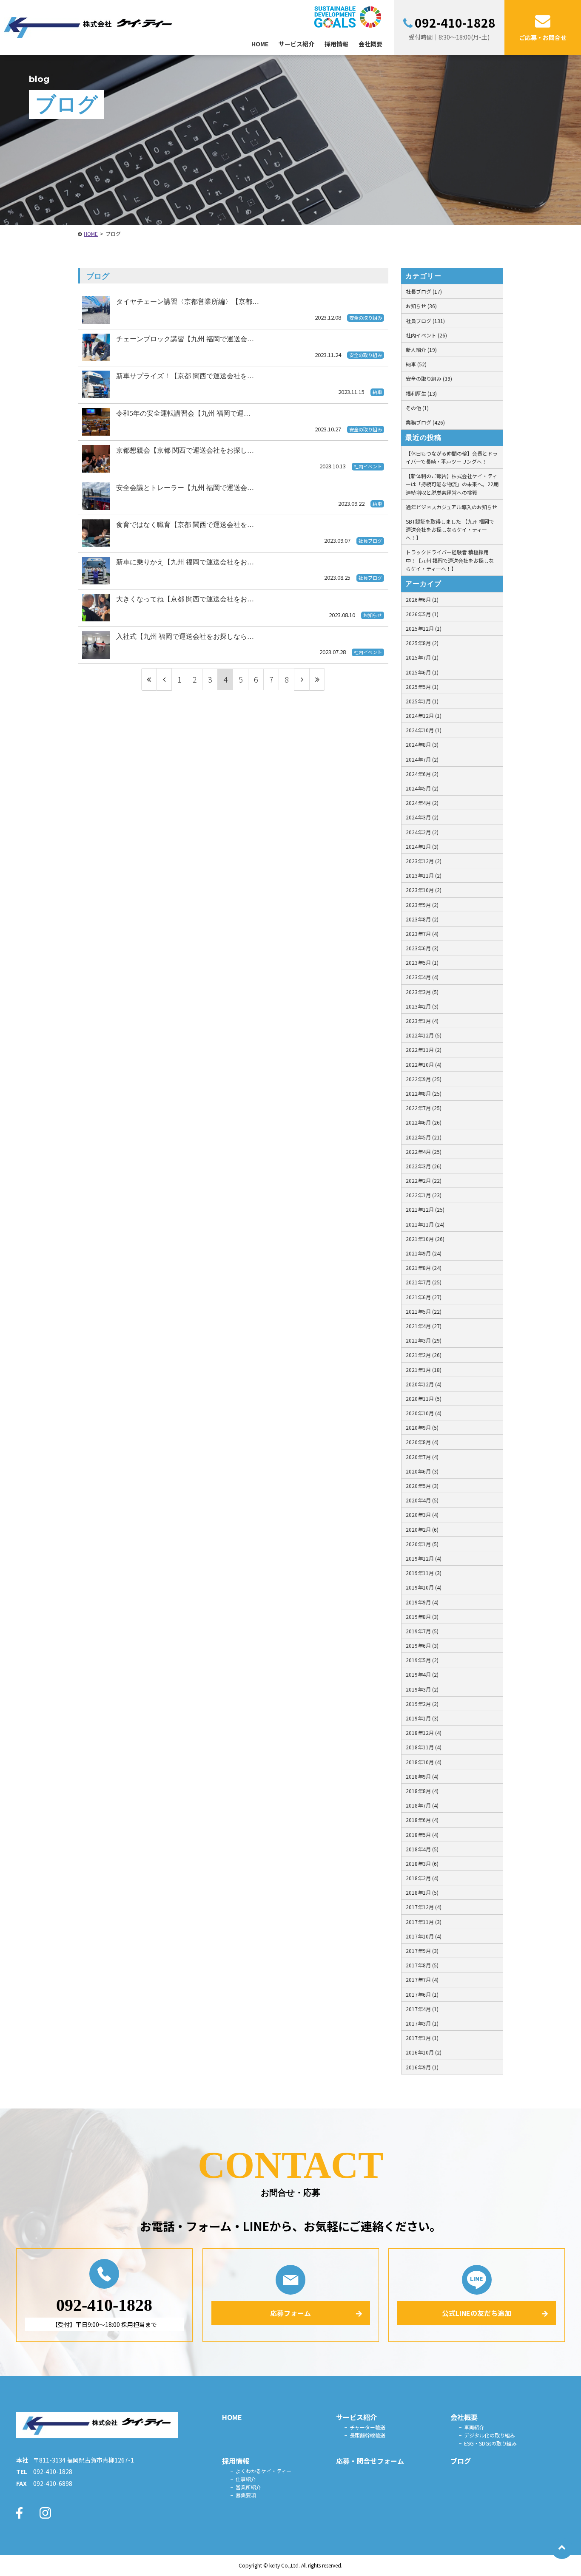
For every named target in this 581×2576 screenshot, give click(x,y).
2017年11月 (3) (424, 1922)
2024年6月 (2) (422, 774)
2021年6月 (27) (424, 1297)
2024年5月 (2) (422, 788)
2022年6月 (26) (424, 1122)
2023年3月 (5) (422, 992)
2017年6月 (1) (422, 1994)
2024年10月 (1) (424, 730)
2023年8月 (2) (422, 919)
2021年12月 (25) (425, 1209)
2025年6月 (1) (422, 672)
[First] (149, 679)
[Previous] (164, 679)
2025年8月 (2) (422, 643)
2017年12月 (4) (424, 1907)
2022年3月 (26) (424, 1166)
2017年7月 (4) (422, 1979)
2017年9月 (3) (422, 1951)
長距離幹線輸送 (367, 2435)
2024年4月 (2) (422, 803)
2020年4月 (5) (422, 1500)
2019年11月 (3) (424, 1573)
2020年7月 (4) (422, 1457)
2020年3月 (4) (422, 1515)
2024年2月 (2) (422, 832)
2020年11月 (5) (424, 1399)
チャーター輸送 (367, 2427)
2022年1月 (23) (424, 1195)
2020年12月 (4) (424, 1384)
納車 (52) (416, 364)
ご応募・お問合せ (543, 37)
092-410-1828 (455, 23)
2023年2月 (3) (422, 1006)
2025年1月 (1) (422, 701)
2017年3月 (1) (422, 2023)
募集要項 (246, 2495)
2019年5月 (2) (422, 1660)
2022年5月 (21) (424, 1137)
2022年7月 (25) (424, 1108)
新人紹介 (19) (421, 350)
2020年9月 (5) (422, 1427)
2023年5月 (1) (422, 962)
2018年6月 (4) (422, 1820)
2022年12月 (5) (424, 1035)
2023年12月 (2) (424, 861)
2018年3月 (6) (422, 1863)
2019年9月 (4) (422, 1602)
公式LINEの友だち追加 (477, 2313)
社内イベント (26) (426, 335)
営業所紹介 (248, 2487)
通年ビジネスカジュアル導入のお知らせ (451, 507)
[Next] (302, 679)
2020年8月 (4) (422, 1442)
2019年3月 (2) (422, 1689)
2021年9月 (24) (424, 1253)
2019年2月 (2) (422, 1704)
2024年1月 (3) (422, 846)
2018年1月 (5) (422, 1892)
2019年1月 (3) (422, 1718)
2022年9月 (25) (424, 1079)
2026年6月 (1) (422, 599)
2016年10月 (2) (424, 2052)
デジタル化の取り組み (490, 2435)
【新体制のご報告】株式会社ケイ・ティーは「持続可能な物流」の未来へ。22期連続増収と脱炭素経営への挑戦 (452, 484)
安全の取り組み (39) (429, 378)
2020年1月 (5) (422, 1544)
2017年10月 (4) (424, 1936)
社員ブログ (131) (425, 321)
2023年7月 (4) (422, 934)
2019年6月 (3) (422, 1645)
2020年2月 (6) (422, 1529)
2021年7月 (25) (424, 1282)
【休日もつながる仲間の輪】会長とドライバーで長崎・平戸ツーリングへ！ (452, 457)
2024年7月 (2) (422, 759)
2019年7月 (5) (422, 1631)
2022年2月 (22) (424, 1180)
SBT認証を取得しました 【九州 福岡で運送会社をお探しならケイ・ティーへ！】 (450, 529)
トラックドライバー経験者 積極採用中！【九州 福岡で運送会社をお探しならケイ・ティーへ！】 (450, 560)
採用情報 (236, 2461)
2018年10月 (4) (424, 1762)
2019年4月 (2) (422, 1674)
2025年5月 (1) (422, 687)
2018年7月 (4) (422, 1805)
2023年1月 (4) (422, 1021)
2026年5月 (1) (422, 614)
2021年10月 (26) (425, 1239)
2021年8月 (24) (424, 1268)
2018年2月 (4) (422, 1878)
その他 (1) (417, 408)
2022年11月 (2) (424, 1050)
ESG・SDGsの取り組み (490, 2443)
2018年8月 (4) (422, 1791)
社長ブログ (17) (424, 291)
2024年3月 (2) (422, 817)
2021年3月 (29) (424, 1340)
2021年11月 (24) (425, 1224)
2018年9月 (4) (422, 1776)
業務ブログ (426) (425, 422)
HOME (91, 234)
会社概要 (464, 2417)
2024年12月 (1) (424, 716)
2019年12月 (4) (424, 1558)
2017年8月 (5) (422, 1965)
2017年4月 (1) (422, 2009)
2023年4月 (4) (422, 977)
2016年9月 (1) (422, 2067)
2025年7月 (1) (422, 657)
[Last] (317, 679)
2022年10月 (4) (424, 1064)
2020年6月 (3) (422, 1471)
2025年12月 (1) (424, 628)
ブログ (461, 2461)
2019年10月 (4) (424, 1587)
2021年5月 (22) (424, 1311)
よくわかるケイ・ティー (263, 2471)
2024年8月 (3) (422, 744)
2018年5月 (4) (422, 1835)
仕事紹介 (246, 2479)
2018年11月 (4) (424, 1747)
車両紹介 (474, 2427)
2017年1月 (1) (422, 2038)
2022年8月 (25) (424, 1093)
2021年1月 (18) (424, 1370)
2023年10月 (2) (424, 890)
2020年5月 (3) (422, 1486)
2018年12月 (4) (424, 1733)
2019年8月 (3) (422, 1617)
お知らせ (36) (421, 306)
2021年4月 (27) (424, 1326)
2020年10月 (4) (424, 1413)
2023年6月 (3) (422, 948)
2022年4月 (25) (424, 1152)
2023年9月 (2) (422, 905)
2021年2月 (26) (424, 1355)
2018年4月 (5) (422, 1849)
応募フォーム (290, 2313)
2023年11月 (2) (424, 875)
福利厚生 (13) (421, 393)
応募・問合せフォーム (370, 2461)
